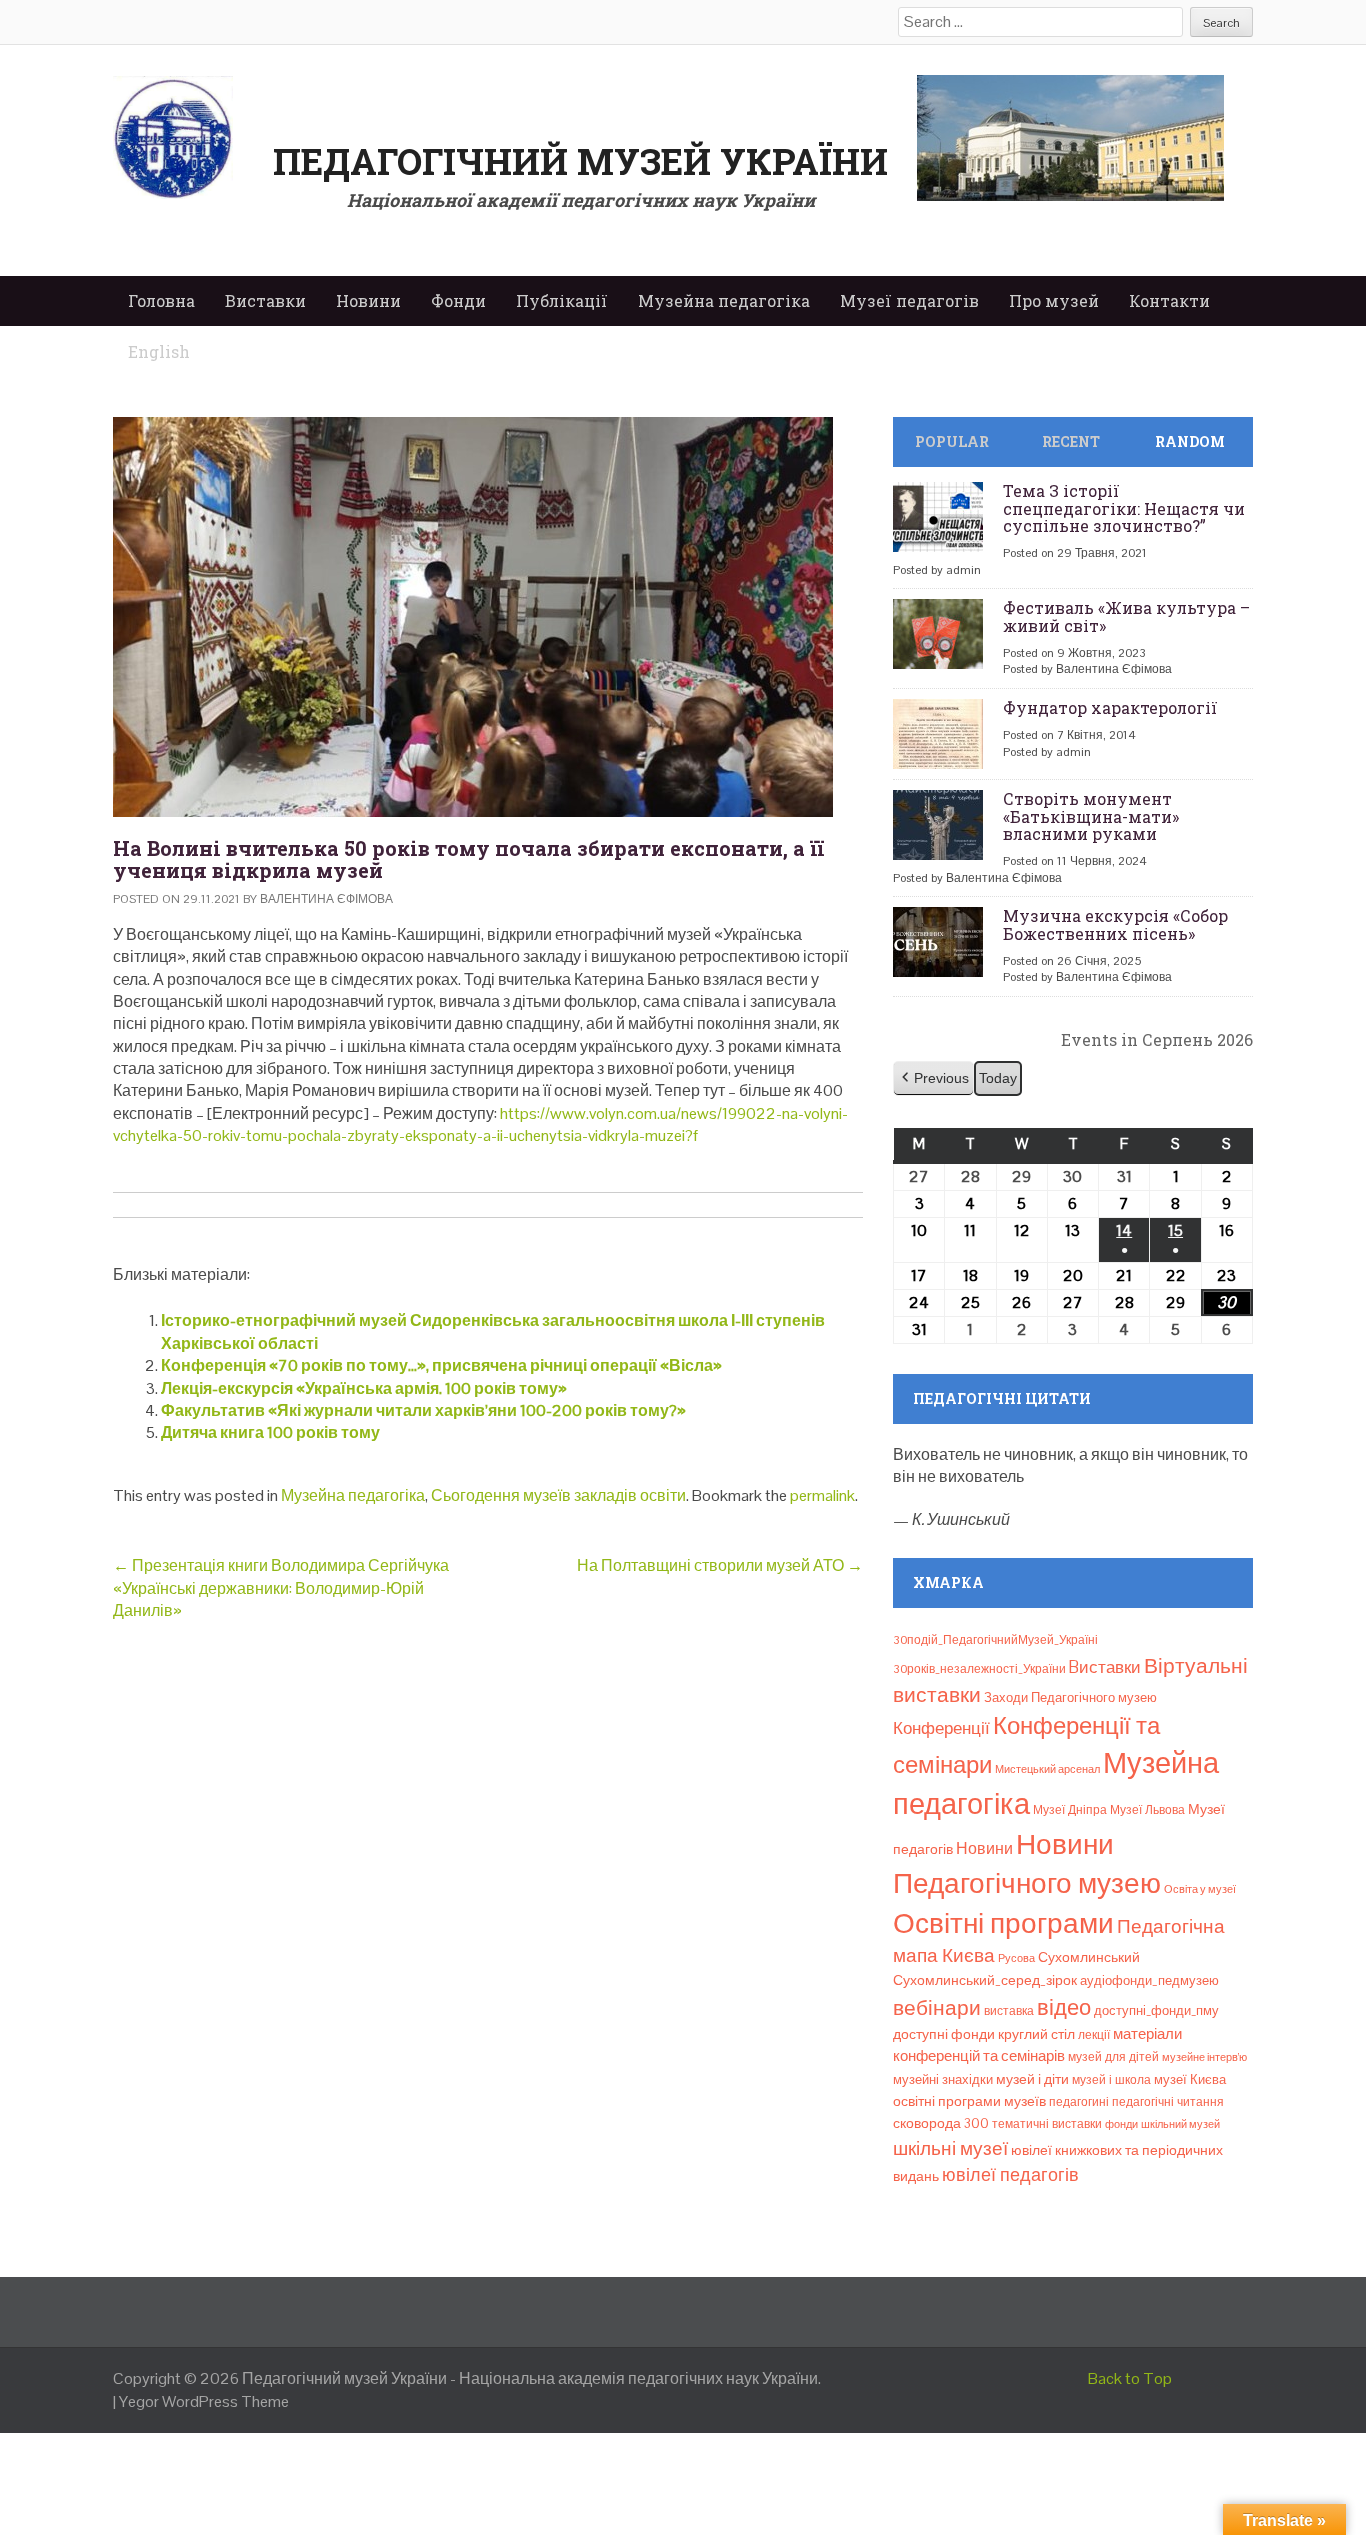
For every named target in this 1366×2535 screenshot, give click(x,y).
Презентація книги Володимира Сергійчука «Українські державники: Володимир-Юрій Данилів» (281, 1588)
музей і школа (1111, 2080)
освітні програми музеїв (969, 2101)
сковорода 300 (941, 2123)
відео (1064, 2007)
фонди (1121, 2124)
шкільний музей (1180, 2124)
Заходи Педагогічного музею (1070, 1697)
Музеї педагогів (909, 300)
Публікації (562, 300)
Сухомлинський (1089, 1957)
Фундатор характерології (1110, 707)
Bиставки (1105, 1667)
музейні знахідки (943, 2079)
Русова (1016, 1958)
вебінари (937, 2008)
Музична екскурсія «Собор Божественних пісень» (1115, 924)
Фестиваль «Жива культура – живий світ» (1126, 616)
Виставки (265, 300)
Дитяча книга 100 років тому (270, 1432)
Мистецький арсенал (1047, 1769)
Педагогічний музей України (580, 161)
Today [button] (998, 1078)
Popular (952, 441)
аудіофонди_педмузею (1149, 1980)
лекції (1094, 2035)
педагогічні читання (1168, 2102)
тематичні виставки (1047, 2124)
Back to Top (1130, 2378)
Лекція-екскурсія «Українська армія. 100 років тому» (364, 1388)
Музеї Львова (1147, 1810)
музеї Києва (1190, 2079)
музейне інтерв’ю (1204, 2057)
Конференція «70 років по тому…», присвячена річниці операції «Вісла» (441, 1365)
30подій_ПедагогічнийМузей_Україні (995, 1640)
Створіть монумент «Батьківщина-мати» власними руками (1091, 816)
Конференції (941, 1728)
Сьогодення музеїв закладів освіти (558, 1495)
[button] (933, 1078)
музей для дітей (1113, 2057)
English (159, 351)
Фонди (458, 300)
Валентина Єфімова (326, 899)
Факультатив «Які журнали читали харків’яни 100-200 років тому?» (423, 1410)
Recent (1071, 441)
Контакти (1169, 300)
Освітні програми (1003, 1923)
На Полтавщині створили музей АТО (720, 1565)
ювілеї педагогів (1010, 2174)
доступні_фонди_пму (1156, 2010)
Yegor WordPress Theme (204, 2401)
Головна (161, 300)
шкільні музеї (950, 2148)
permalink (822, 1495)
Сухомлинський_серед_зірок (985, 1980)
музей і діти (1032, 2079)
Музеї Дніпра (1070, 1810)
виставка (1009, 2011)
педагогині (1079, 2102)
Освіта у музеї (1200, 1889)
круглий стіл (1036, 2034)
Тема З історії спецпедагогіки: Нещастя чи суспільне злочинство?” (1124, 508)
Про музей (1054, 300)
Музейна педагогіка (724, 300)
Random (1190, 441)
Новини (368, 300)
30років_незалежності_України (979, 1669)
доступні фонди (944, 2034)
